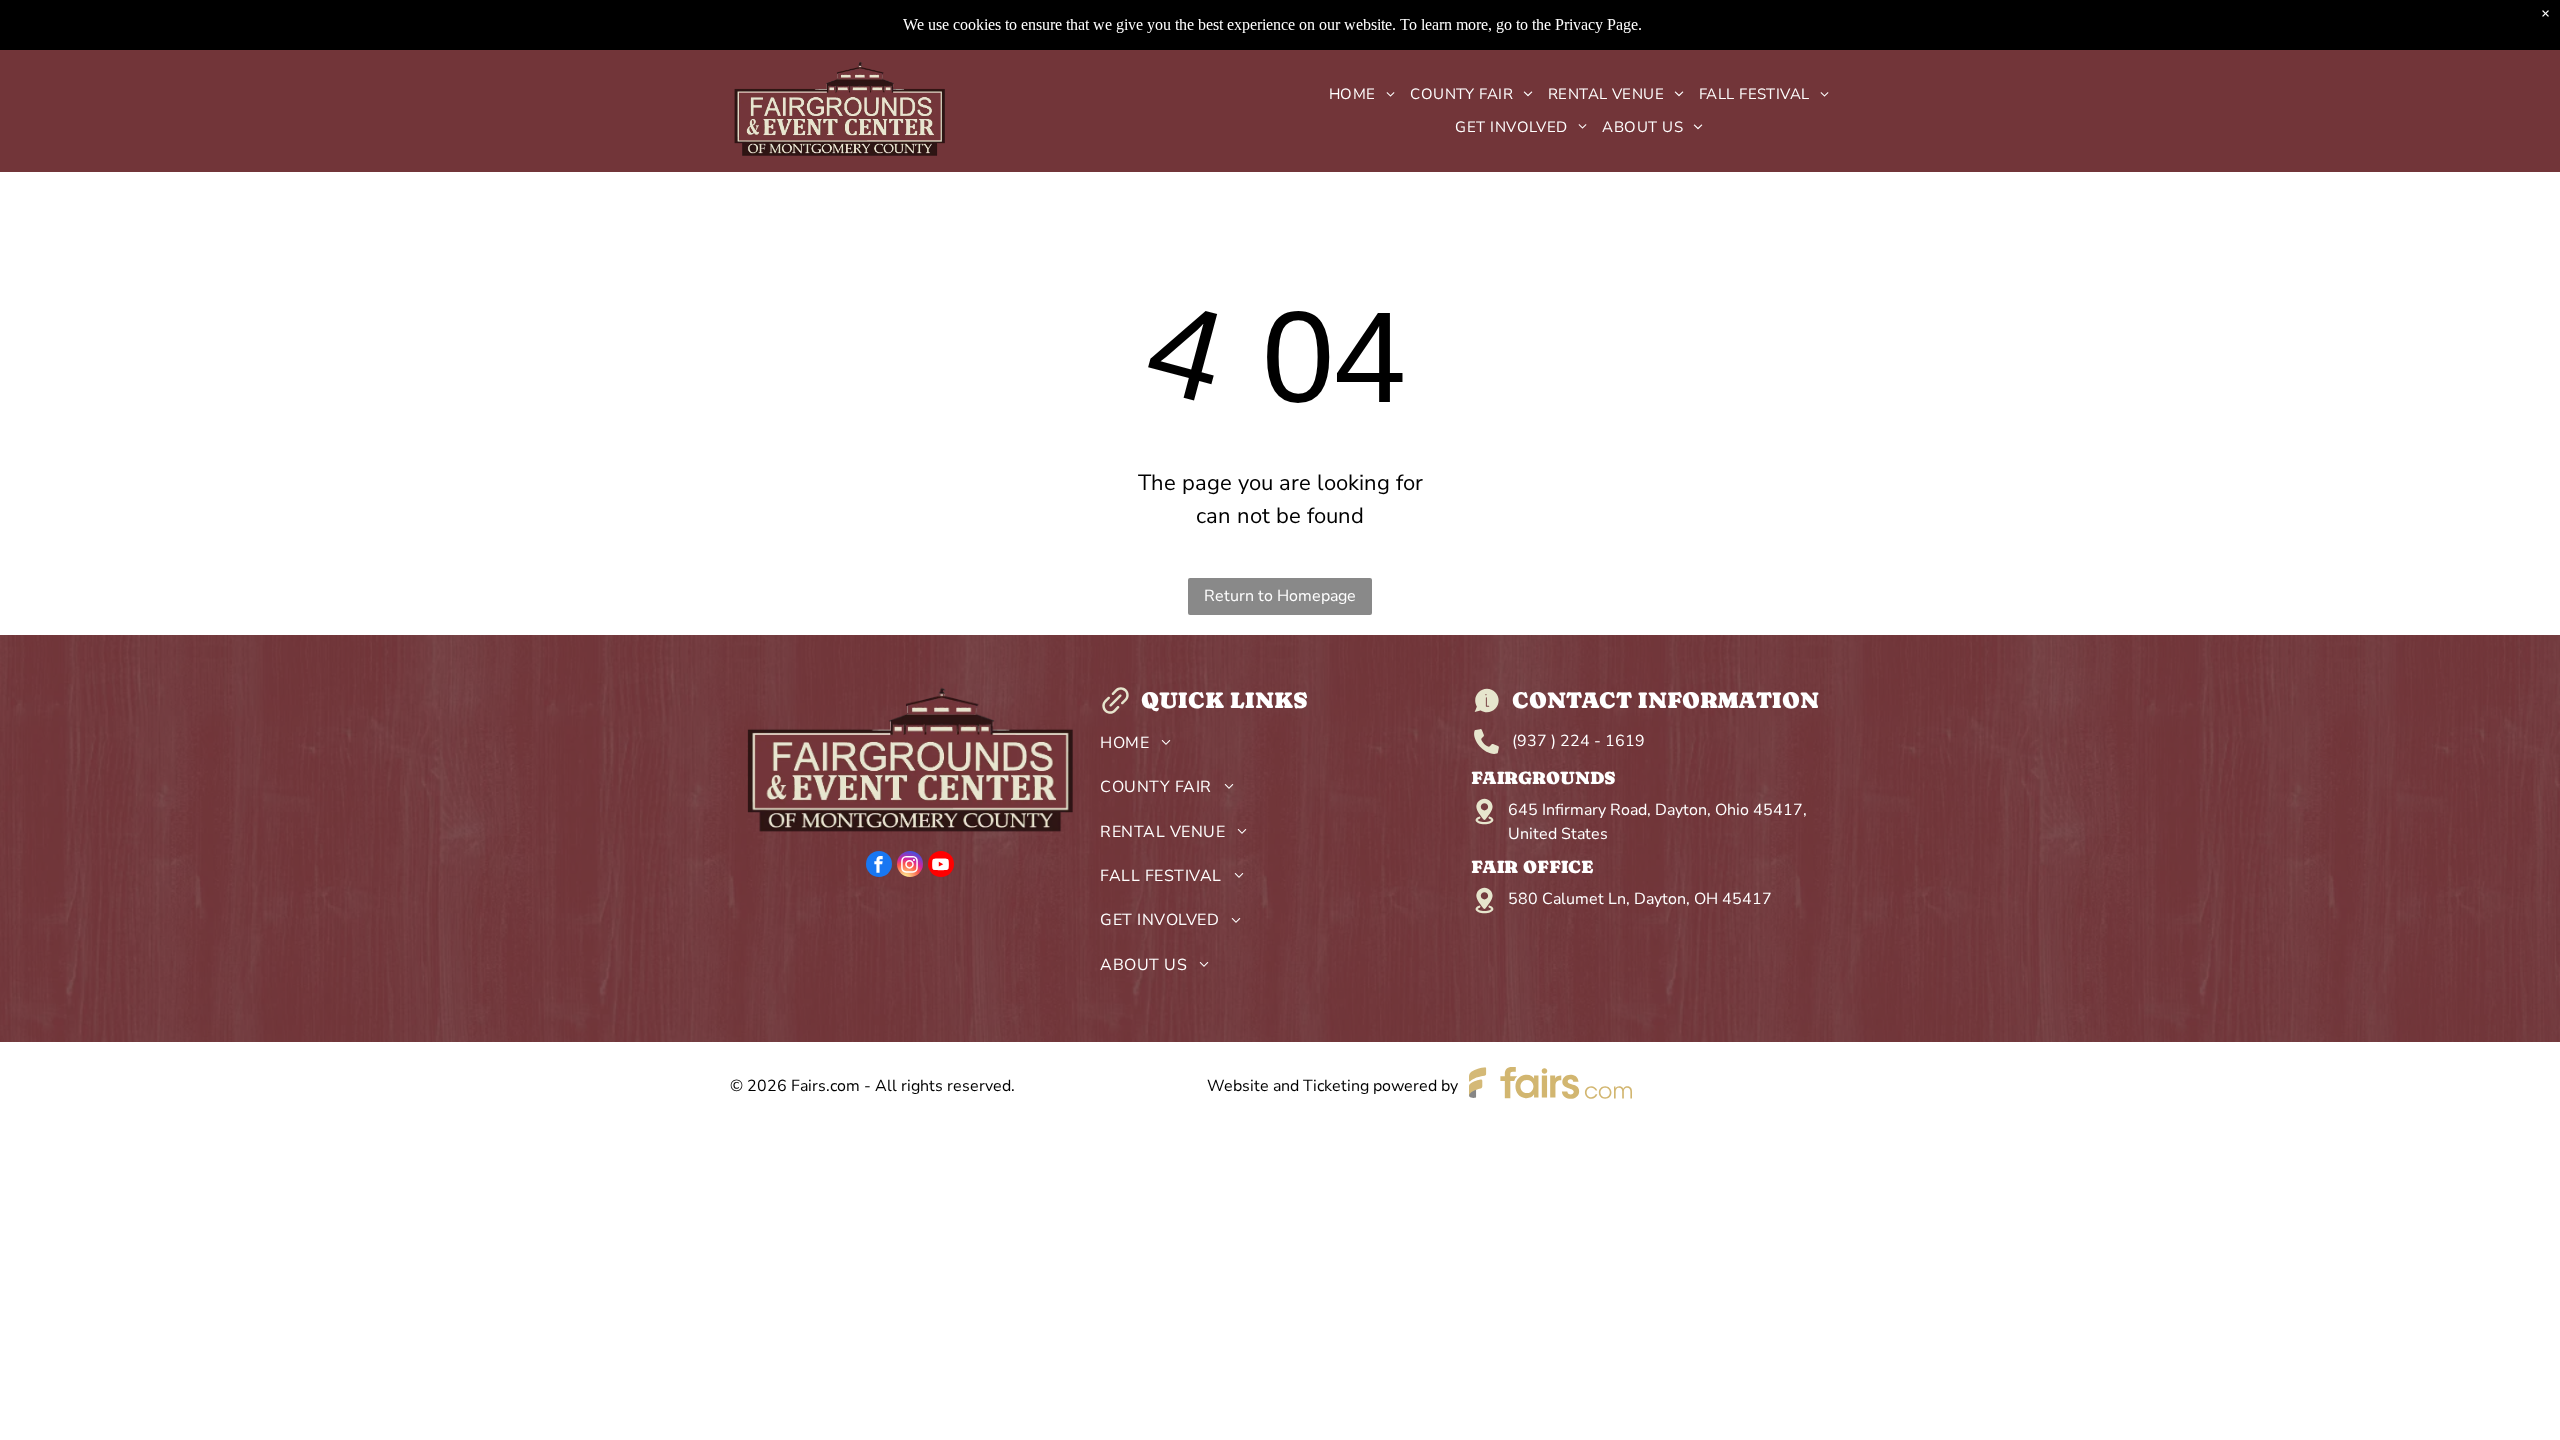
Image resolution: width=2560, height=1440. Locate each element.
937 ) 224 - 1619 (1581, 741)
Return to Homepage (1280, 596)
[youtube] (941, 866)
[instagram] (910, 866)
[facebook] (879, 866)
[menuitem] (1354, 94)
